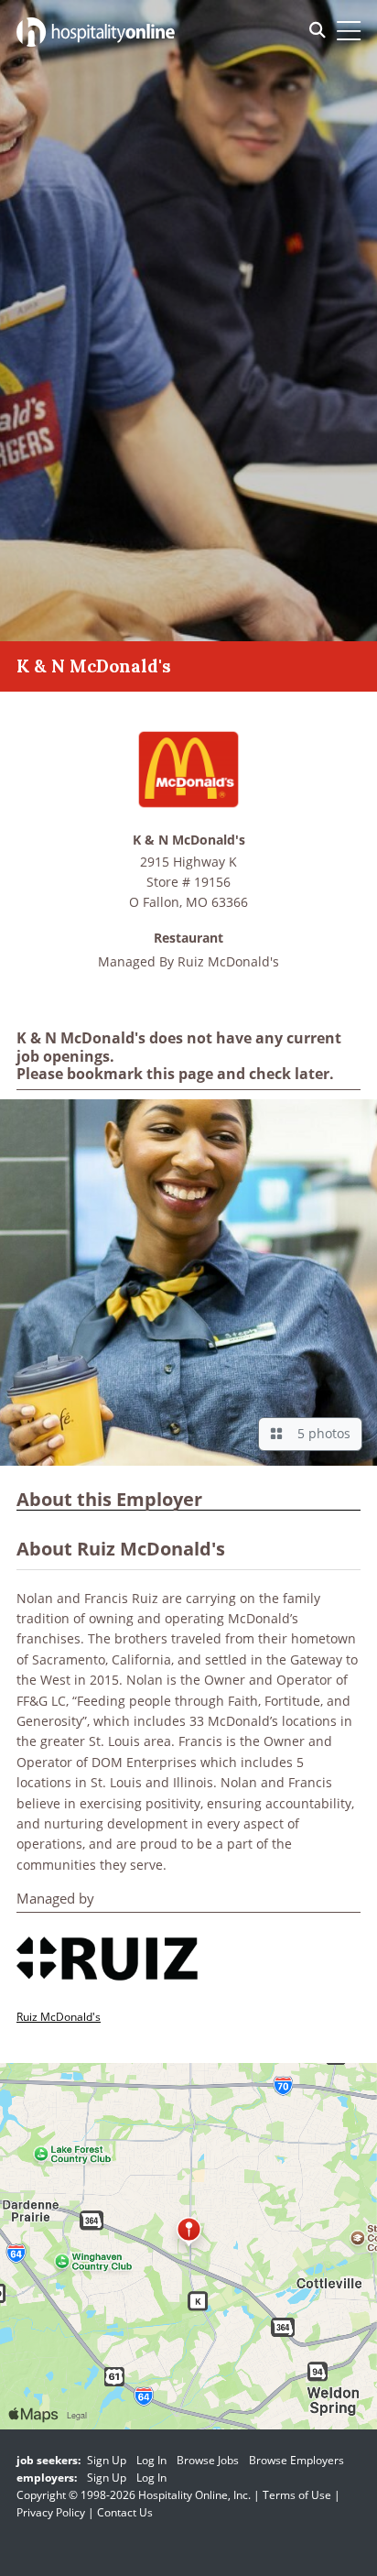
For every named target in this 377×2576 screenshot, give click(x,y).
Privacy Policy (51, 2512)
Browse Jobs (208, 2460)
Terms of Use (297, 2495)
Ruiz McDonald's (228, 961)
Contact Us (125, 2512)
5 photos (320, 1433)
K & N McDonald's (189, 840)
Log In (151, 2460)
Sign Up (107, 2460)
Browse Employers (296, 2460)
